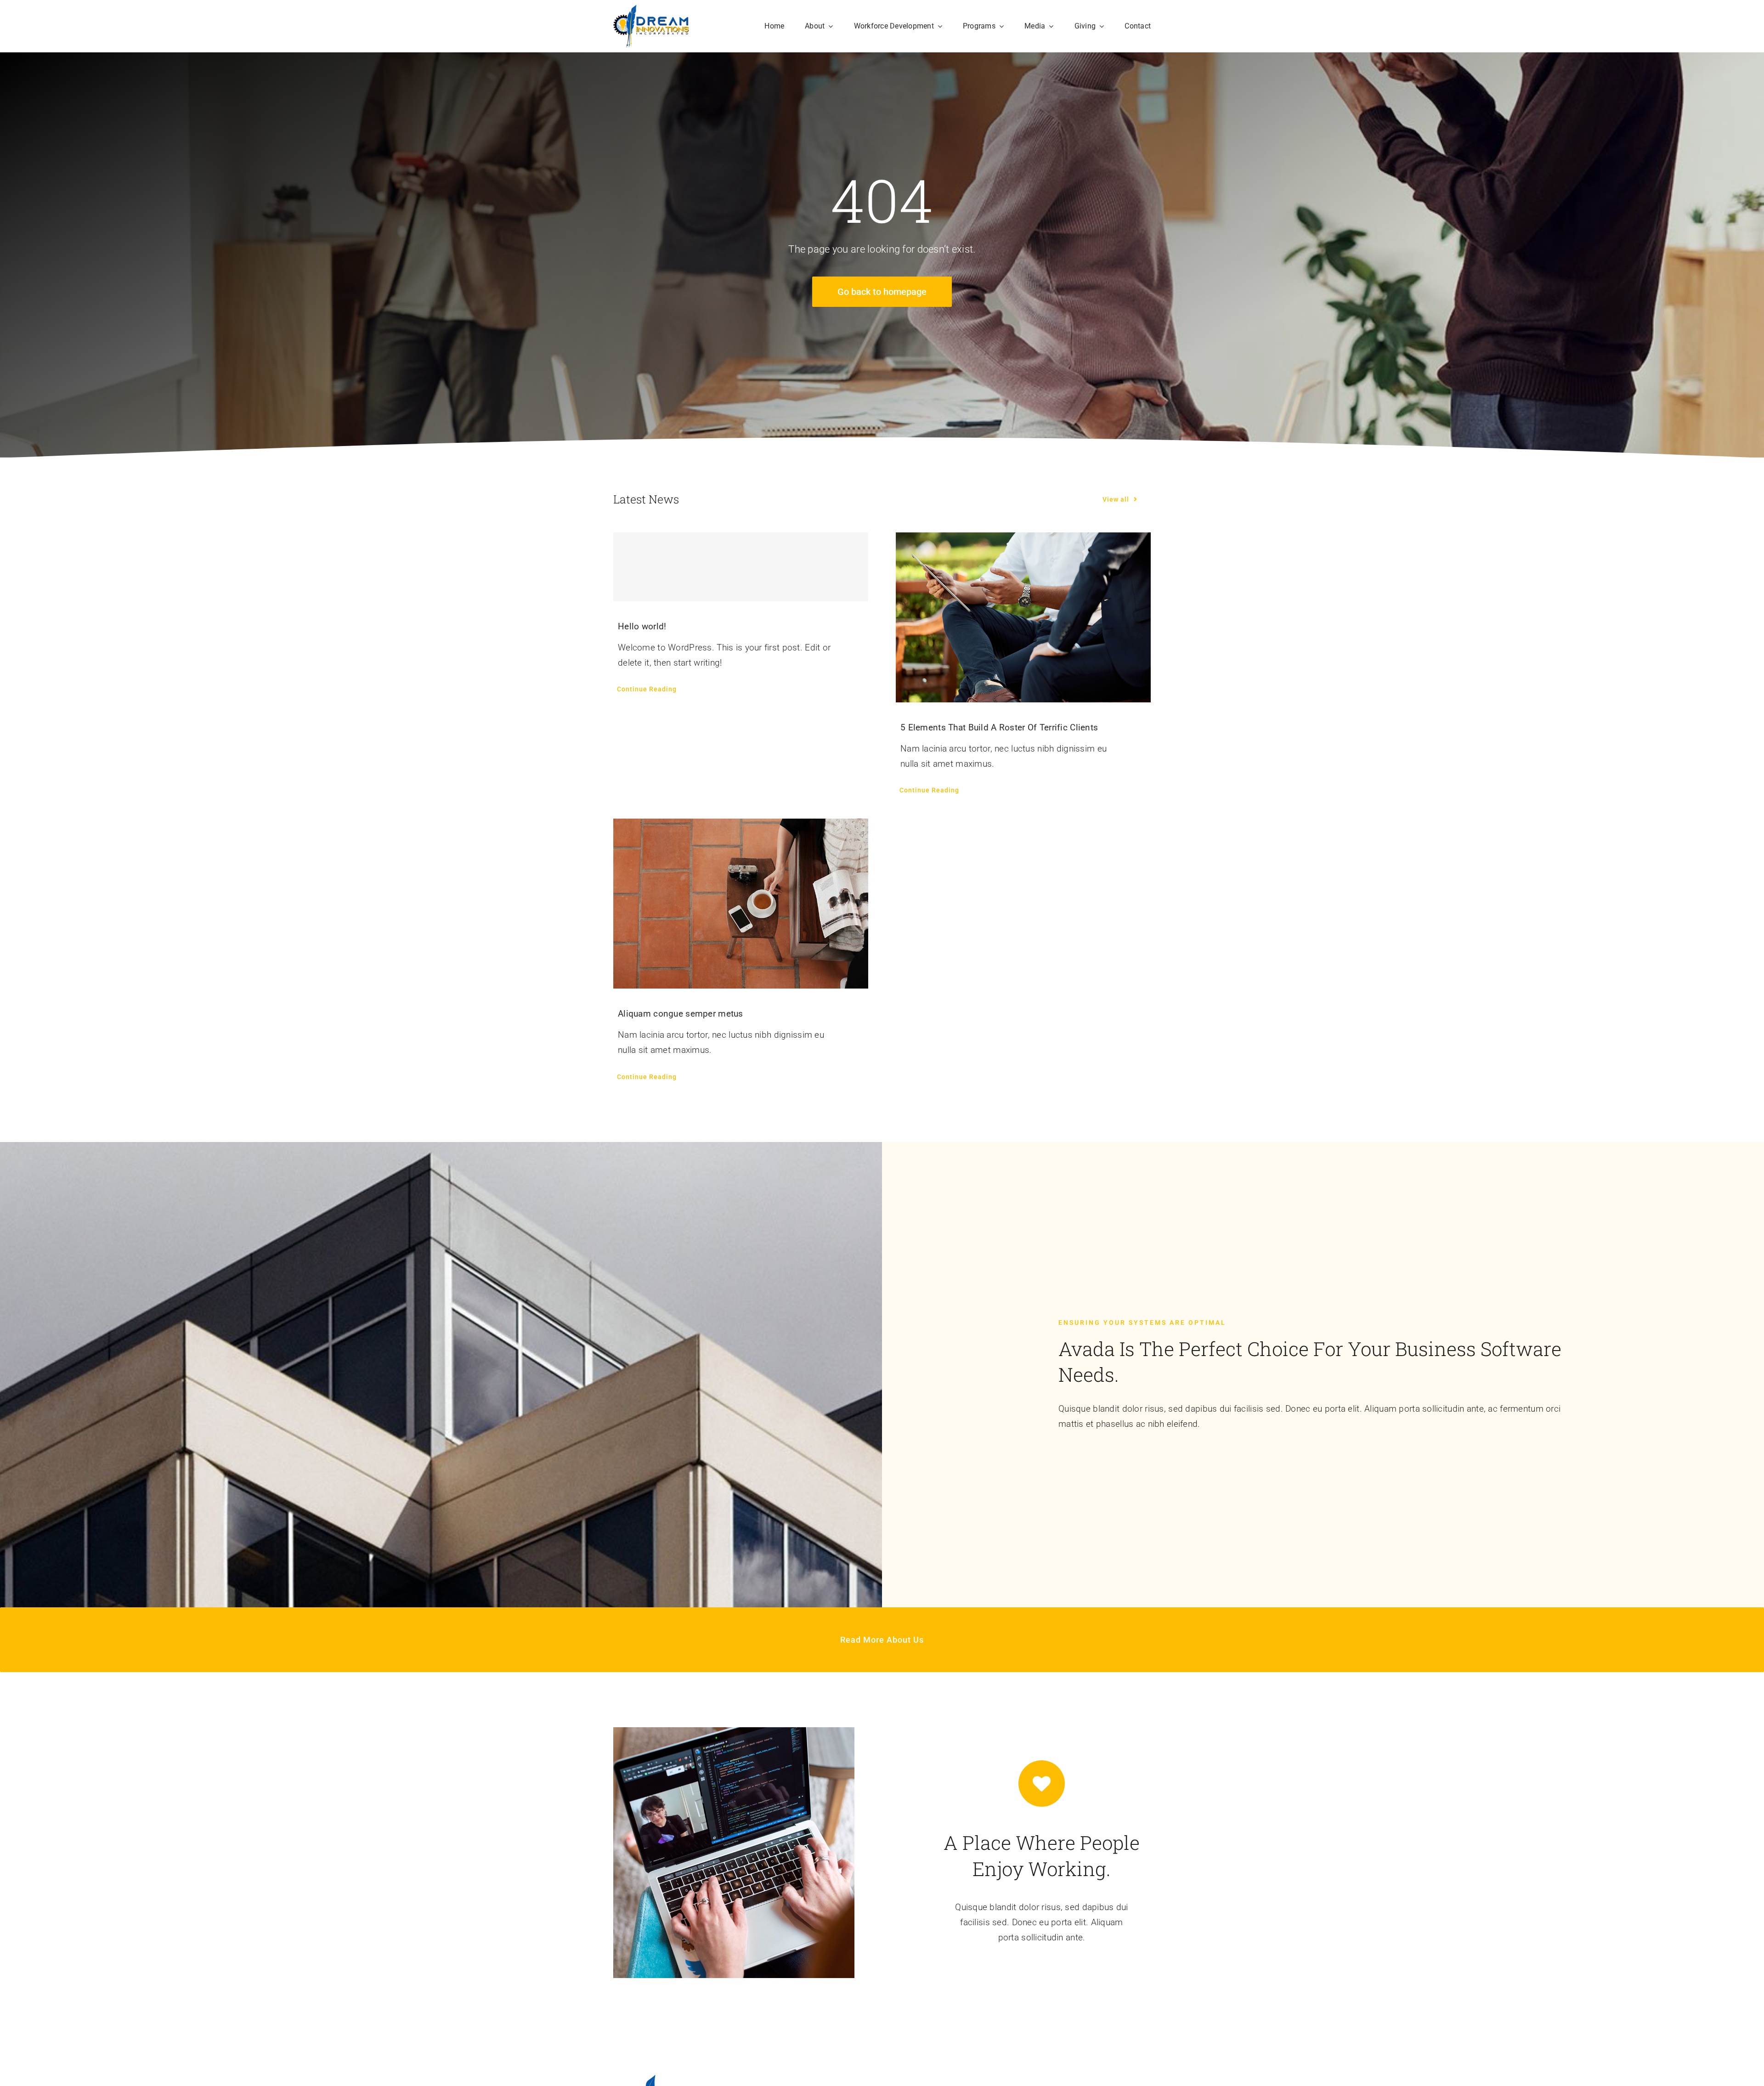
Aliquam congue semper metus (681, 1014)
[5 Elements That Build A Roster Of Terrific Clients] (1023, 617)
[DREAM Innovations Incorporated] (651, 9)
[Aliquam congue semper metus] (741, 904)
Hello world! (642, 626)
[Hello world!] (741, 567)
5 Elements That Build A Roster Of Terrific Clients (999, 727)
